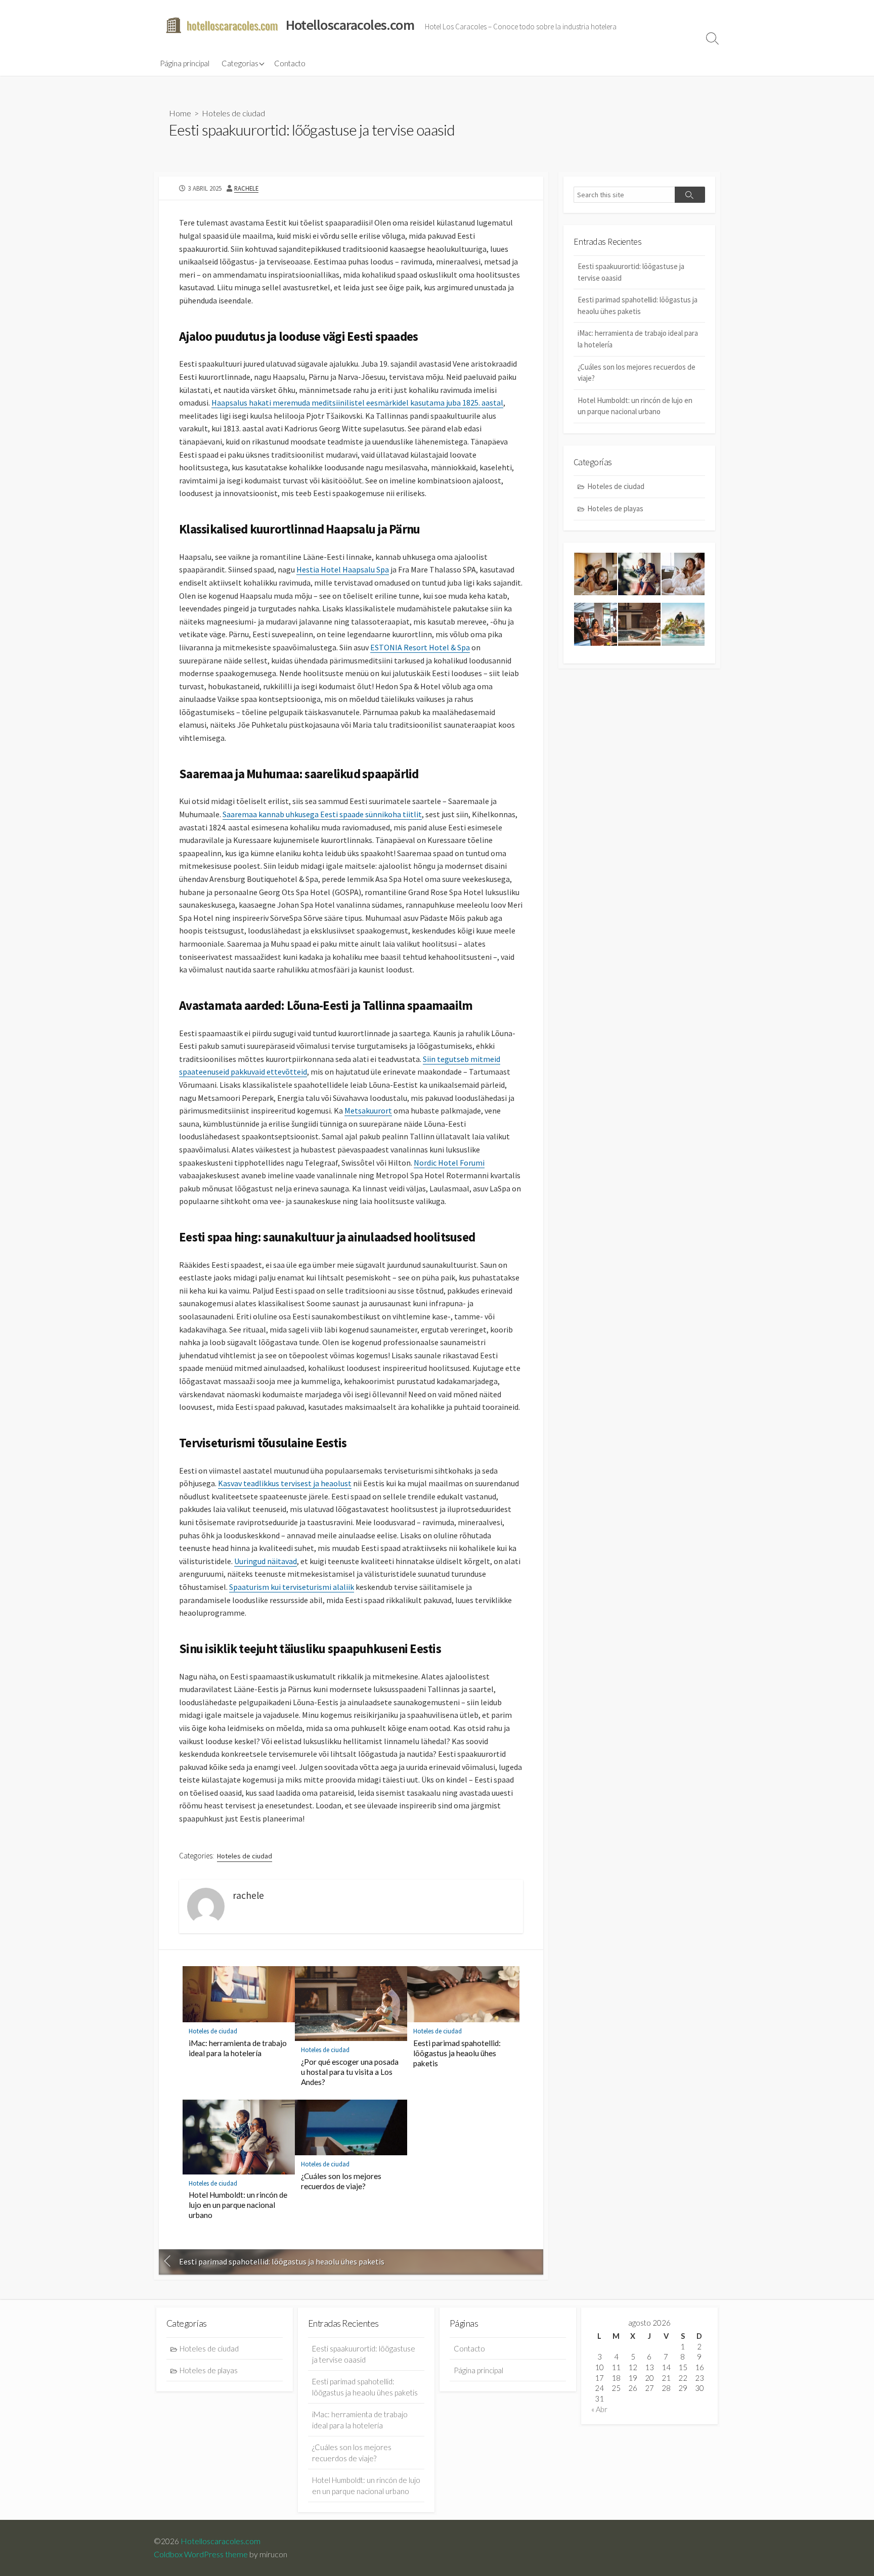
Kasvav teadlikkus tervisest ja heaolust (285, 1483)
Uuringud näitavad (266, 1561)
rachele (246, 188)
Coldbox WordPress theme (201, 2554)
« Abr (599, 2409)
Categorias (240, 63)
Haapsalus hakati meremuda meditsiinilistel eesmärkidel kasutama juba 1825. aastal (357, 403)
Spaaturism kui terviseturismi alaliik (292, 1587)
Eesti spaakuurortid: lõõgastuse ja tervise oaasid (631, 272)
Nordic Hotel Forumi (449, 1163)
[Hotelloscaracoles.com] (222, 25)
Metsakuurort (368, 1111)
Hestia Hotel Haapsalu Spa (343, 569)
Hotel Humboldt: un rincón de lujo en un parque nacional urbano (238, 2205)
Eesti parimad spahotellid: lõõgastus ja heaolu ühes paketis (457, 2053)
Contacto (290, 63)
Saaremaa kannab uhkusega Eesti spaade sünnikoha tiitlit (322, 814)
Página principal (185, 63)
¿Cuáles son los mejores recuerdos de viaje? (341, 2181)
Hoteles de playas (615, 508)
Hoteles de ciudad (233, 113)
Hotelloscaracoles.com (221, 2541)
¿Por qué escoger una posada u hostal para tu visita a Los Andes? (350, 2072)
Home (180, 113)
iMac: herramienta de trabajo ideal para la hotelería (238, 2048)
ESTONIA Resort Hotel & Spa (420, 647)
